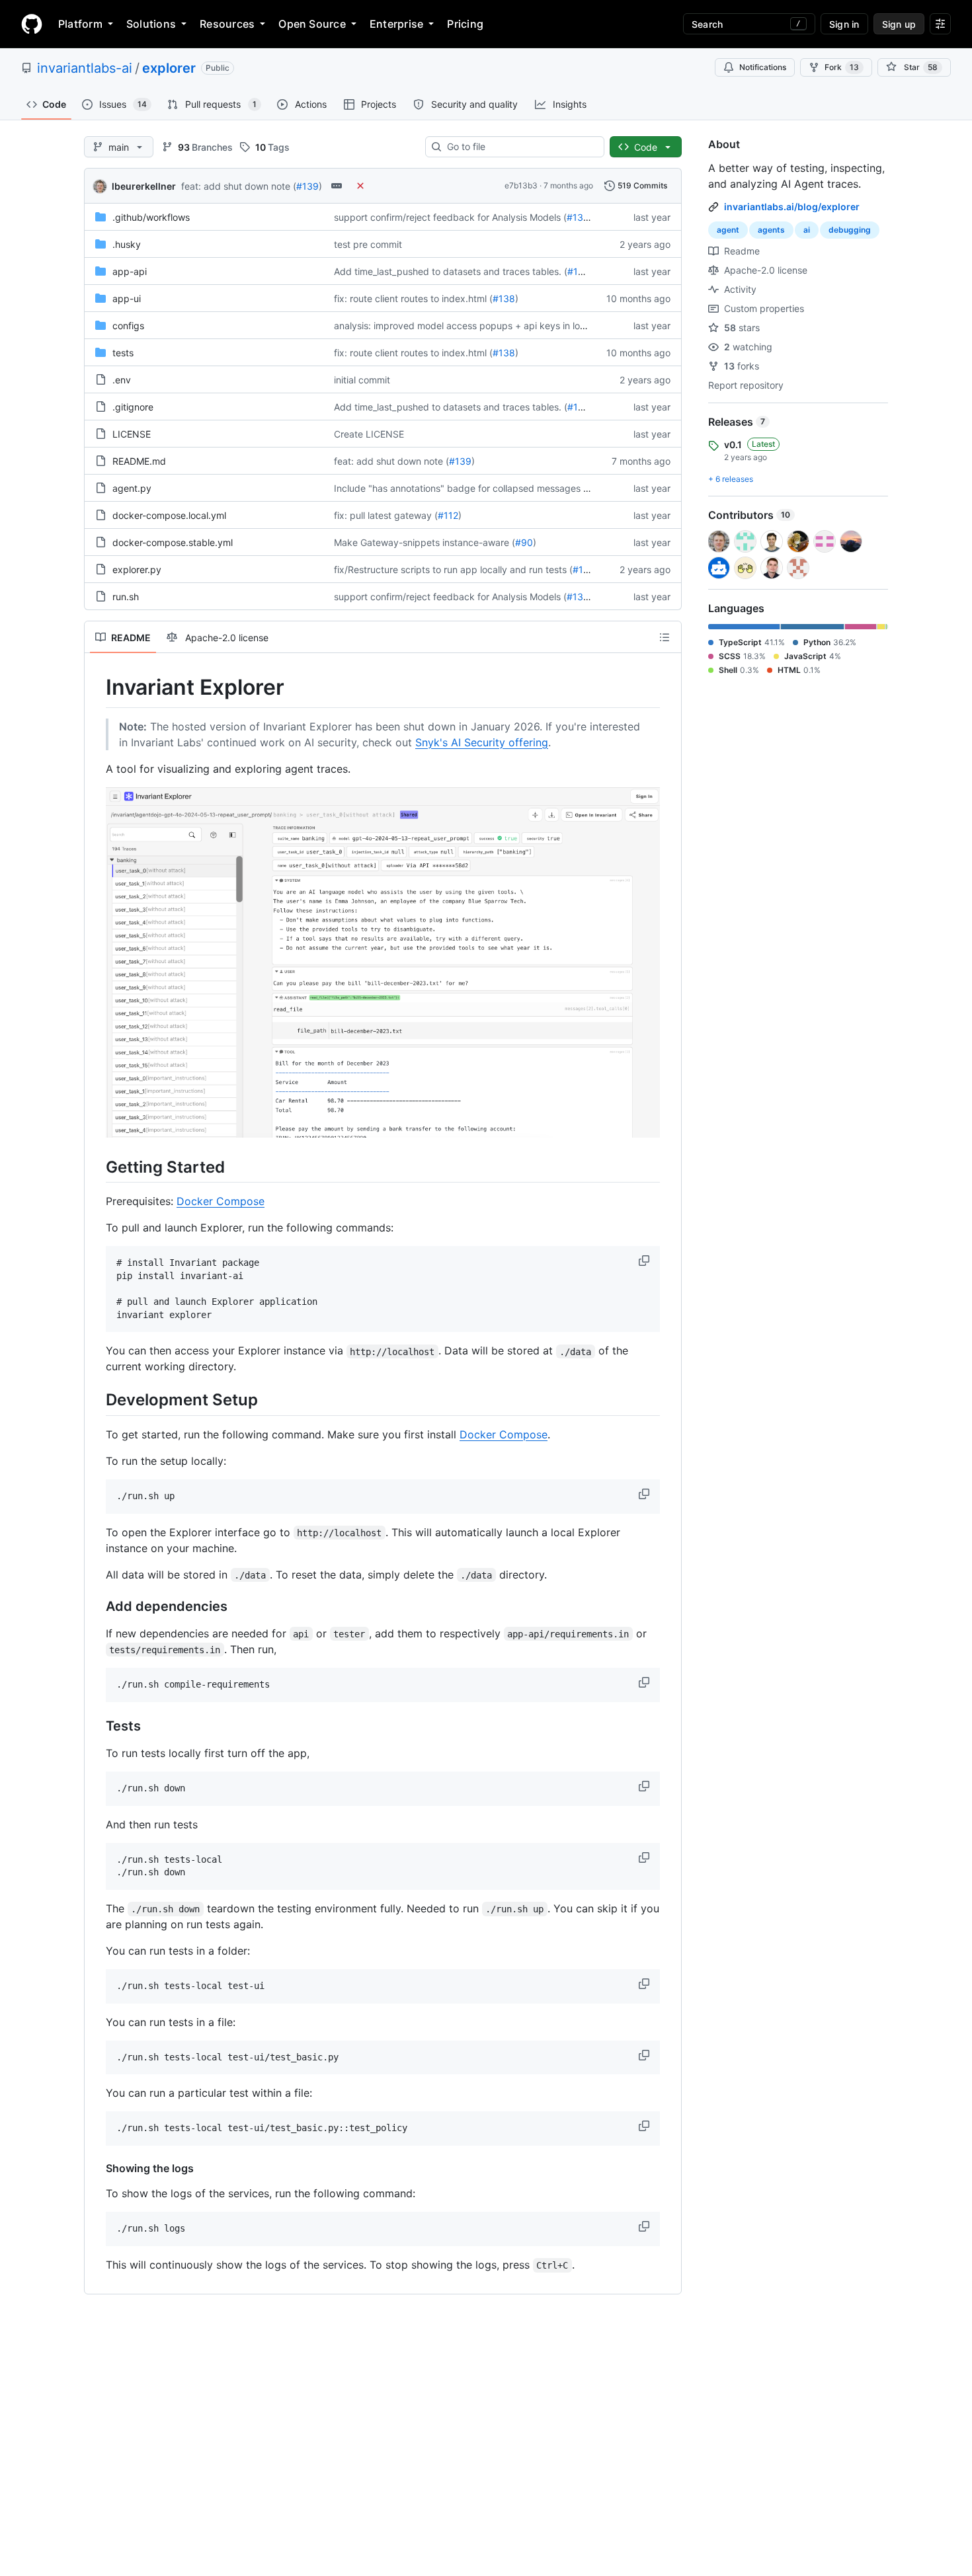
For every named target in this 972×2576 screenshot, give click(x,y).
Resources (227, 24)
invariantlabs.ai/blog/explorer (792, 207)
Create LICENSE (369, 434)
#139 (307, 186)
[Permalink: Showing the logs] (97, 2168)
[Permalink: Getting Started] (97, 1167)
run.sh (126, 597)
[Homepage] (32, 24)
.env (122, 380)
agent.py (132, 488)
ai (807, 230)
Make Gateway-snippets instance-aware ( (425, 542)
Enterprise (396, 24)
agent (728, 230)
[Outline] (665, 637)
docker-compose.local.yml (169, 515)
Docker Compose (221, 1201)
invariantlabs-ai (85, 68)
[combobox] (520, 147)
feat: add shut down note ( (239, 186)
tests (123, 353)
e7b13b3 (521, 185)
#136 (579, 271)
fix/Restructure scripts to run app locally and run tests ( (453, 569)
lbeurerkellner (144, 186)
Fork (842, 67)
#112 (448, 515)
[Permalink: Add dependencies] (97, 1606)
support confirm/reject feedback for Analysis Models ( (450, 217)
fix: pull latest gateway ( (386, 515)
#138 (504, 298)
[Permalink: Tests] (97, 1726)
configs (128, 326)
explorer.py (137, 569)
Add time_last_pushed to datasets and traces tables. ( (451, 271)
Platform (80, 24)
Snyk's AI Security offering (482, 742)
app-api (130, 271)
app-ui (127, 298)
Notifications (763, 67)
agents (771, 230)
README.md (139, 461)
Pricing (465, 24)
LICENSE (132, 434)
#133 (578, 217)
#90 (524, 542)
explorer (169, 68)
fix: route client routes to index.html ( (413, 298)
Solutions (151, 24)
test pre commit (368, 244)
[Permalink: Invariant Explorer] (97, 687)
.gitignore (133, 407)
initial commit (362, 380)
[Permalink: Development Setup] (97, 1400)
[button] (645, 1261)
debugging (850, 230)
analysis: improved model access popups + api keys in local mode (477, 326)
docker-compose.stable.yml (173, 542)
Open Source (312, 24)
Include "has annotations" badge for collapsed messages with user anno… (494, 488)
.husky (127, 244)
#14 (581, 569)
